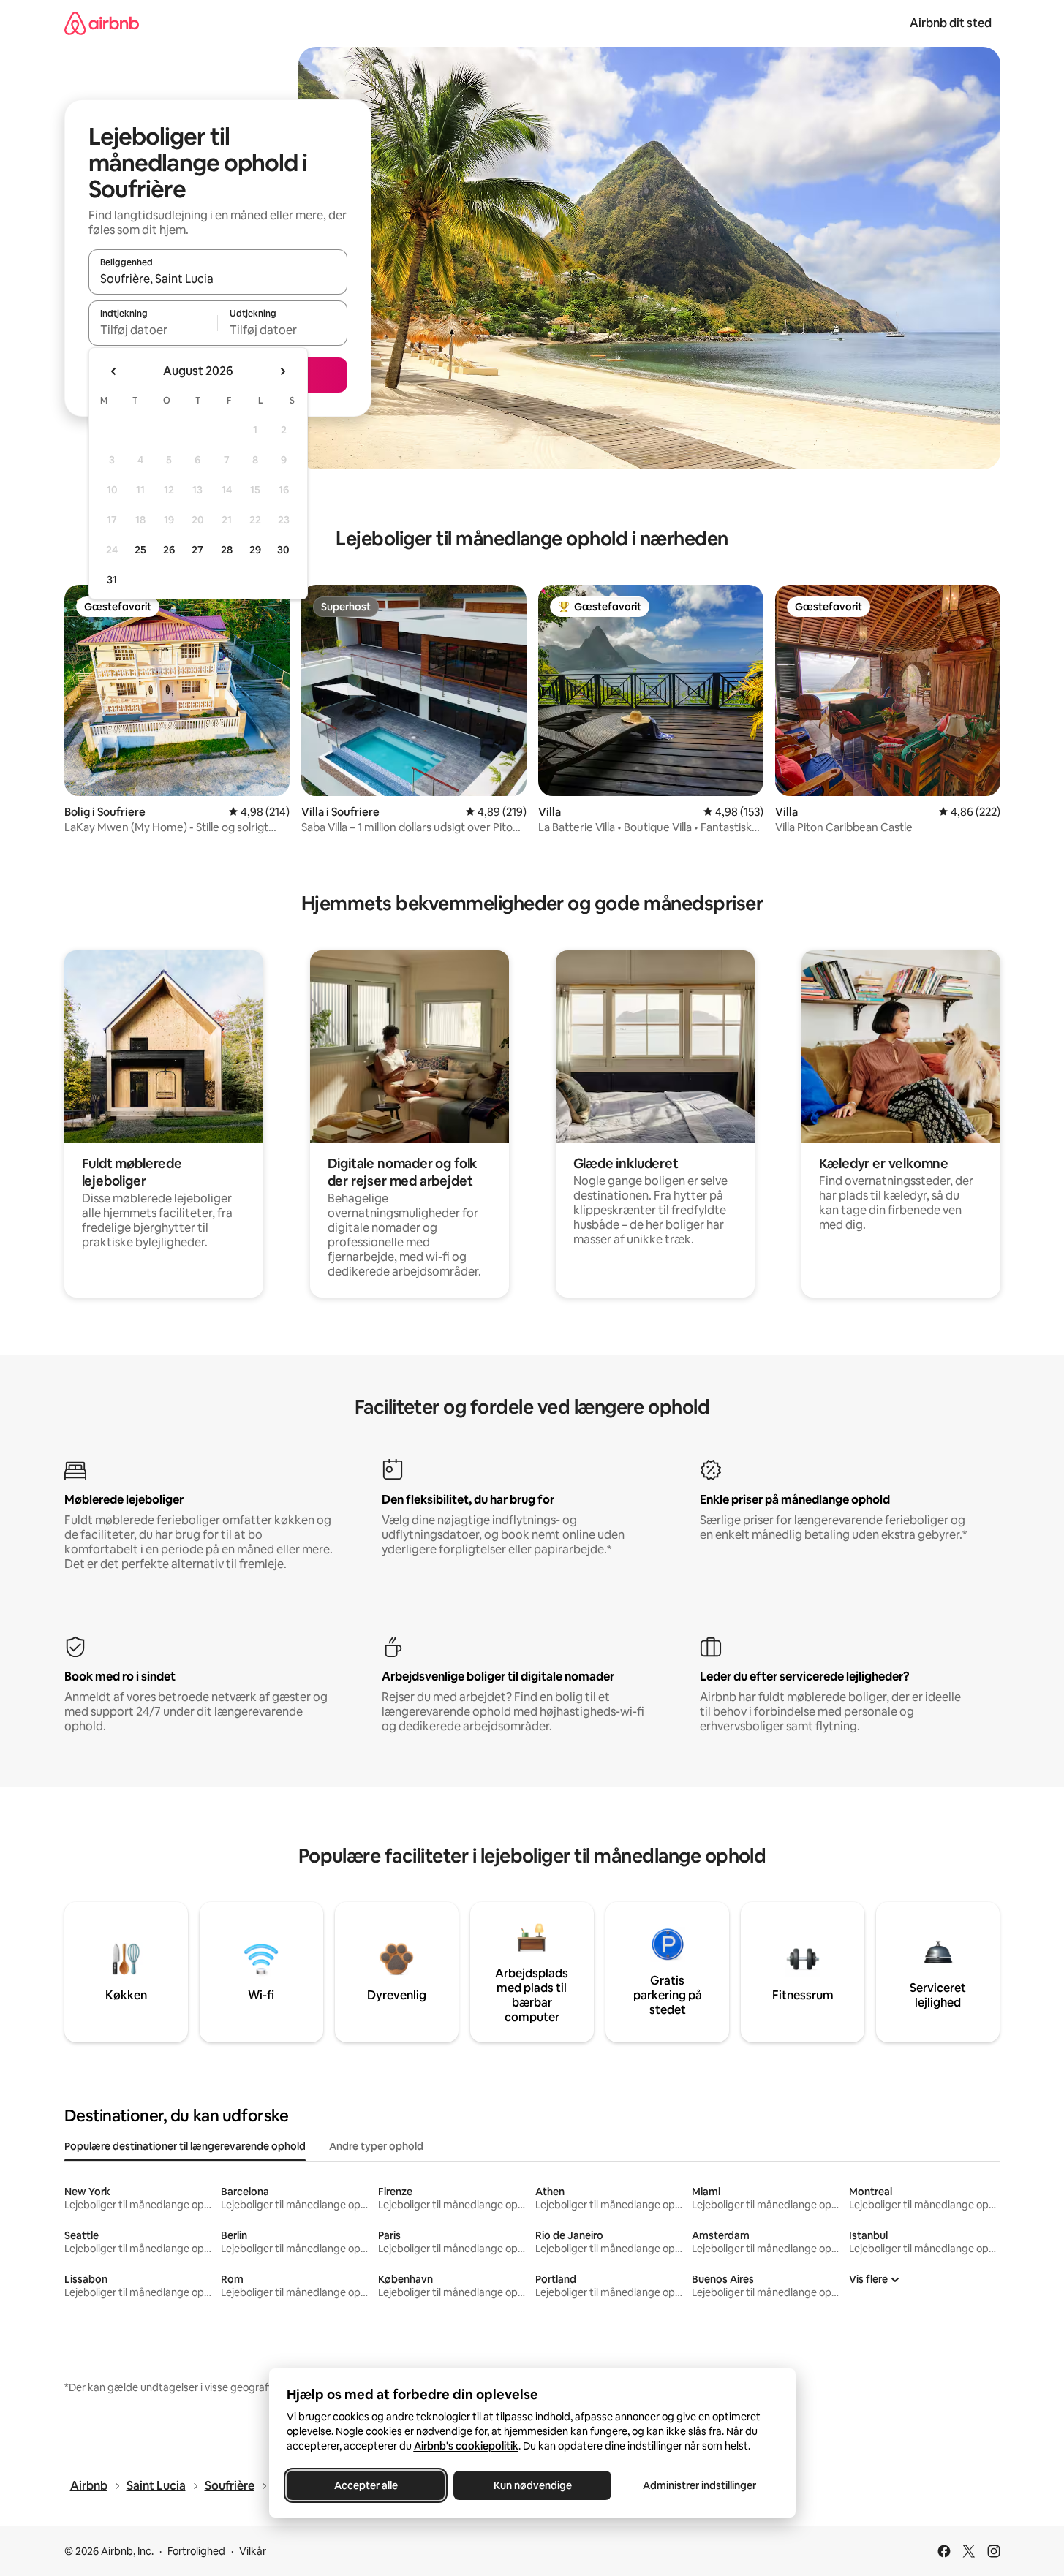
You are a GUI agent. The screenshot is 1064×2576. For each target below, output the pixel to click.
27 (197, 550)
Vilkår (253, 2551)
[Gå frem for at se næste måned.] (282, 371)
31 (112, 580)
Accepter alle (365, 2485)
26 (169, 550)
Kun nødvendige (532, 2485)
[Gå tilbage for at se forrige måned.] (114, 371)
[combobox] (218, 279)
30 (283, 550)
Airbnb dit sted (951, 23)
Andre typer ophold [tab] (376, 2146)
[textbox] (153, 330)
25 (140, 550)
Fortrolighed (196, 2551)
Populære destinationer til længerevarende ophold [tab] (185, 2146)
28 (227, 550)
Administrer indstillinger (699, 2485)
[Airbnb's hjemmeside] (102, 23)
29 (255, 550)
